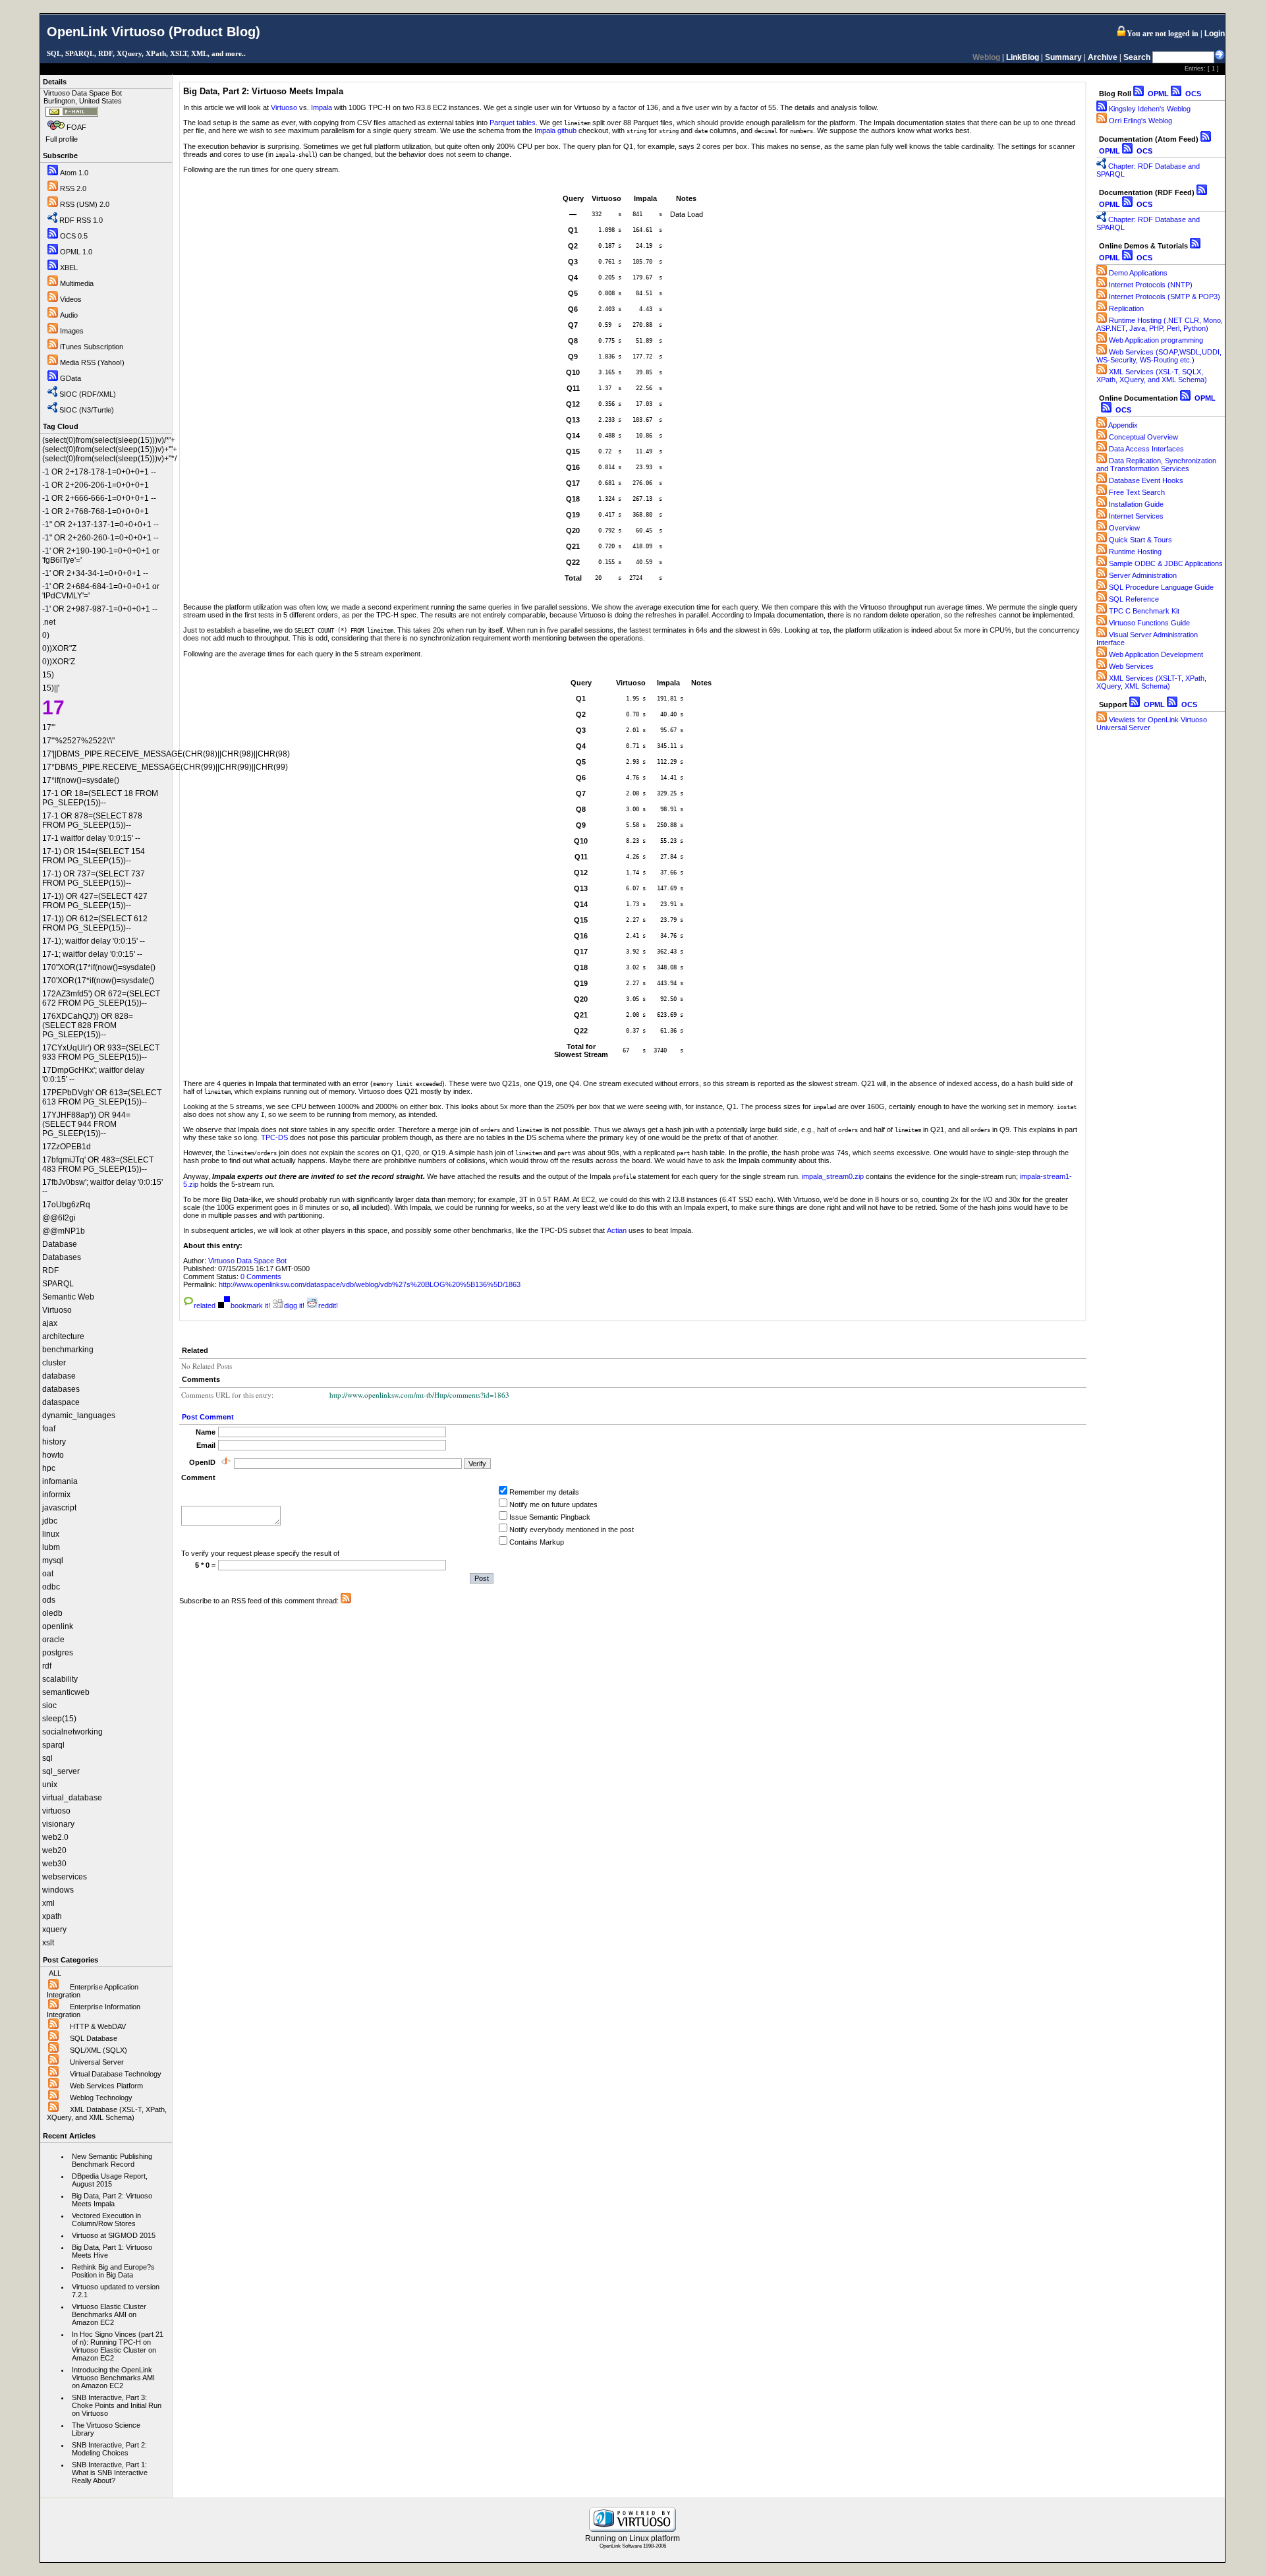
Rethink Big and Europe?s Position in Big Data (113, 2271)
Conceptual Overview (1143, 437)
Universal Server (97, 2062)
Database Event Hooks (1146, 480)
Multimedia (77, 283)
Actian (617, 1230)
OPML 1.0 (76, 252)
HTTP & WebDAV (98, 2026)
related (205, 1305)
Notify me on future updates (553, 1504)
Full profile (62, 139)
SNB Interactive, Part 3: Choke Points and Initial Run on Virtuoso (117, 2405)
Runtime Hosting (1135, 552)
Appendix (1123, 425)
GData (70, 378)
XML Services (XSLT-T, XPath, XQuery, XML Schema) (1151, 682)
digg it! (294, 1305)
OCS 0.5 (74, 236)
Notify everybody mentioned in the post (572, 1530)
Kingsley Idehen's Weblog (1150, 109)
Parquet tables (513, 123)
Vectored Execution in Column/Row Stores (106, 2219)
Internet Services (1136, 516)
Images (72, 331)
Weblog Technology (101, 2098)
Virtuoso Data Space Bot (247, 1261)
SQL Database (94, 2038)
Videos (71, 299)
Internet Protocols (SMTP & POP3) (1165, 297)
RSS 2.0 (73, 188)
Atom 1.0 (74, 173)
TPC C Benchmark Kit (1144, 611)
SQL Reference (1134, 599)
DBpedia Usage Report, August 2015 (110, 2180)
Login (1215, 34)
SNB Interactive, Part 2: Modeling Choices (109, 2449)
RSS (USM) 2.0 (85, 204)
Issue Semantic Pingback (550, 1517)
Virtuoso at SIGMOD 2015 (114, 2235)
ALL (55, 1973)
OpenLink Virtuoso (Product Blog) (154, 32)
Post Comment (208, 1417)
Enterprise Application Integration (93, 1991)
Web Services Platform (106, 2086)
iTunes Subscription (92, 347)
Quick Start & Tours (1140, 540)
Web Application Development (1156, 654)
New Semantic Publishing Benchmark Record (112, 2160)
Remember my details (544, 1492)
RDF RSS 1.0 (81, 220)
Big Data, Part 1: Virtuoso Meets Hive (112, 2251)
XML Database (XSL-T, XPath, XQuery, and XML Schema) (107, 2113)
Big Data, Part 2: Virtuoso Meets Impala (112, 2200)
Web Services (1131, 666)
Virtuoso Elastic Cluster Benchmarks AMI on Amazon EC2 (109, 2314)
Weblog (986, 57)
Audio (69, 315)
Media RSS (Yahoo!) (92, 362)
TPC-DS (274, 1137)
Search (1137, 57)
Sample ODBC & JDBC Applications (1166, 563)
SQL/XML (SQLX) (98, 2050)
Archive (1103, 57)
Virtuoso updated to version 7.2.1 (116, 2291)
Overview (1124, 528)
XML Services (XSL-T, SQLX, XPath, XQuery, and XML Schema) (1152, 376)
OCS (1192, 94)
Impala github (555, 130)
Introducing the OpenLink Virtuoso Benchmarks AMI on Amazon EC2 (113, 2378)
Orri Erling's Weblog (1140, 121)
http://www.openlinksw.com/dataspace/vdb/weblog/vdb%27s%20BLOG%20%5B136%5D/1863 (370, 1284)
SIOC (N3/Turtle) (87, 410)
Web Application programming (1156, 340)
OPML (1157, 94)
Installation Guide (1136, 504)
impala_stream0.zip (833, 1176)
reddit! (328, 1305)
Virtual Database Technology (116, 2074)
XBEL (69, 268)
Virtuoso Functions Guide (1149, 623)
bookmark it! (250, 1305)
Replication (1126, 308)
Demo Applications (1138, 273)
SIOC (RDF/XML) (88, 394)
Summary (1063, 57)
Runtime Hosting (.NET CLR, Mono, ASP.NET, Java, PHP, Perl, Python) (1160, 324)
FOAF (76, 127)
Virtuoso (284, 107)
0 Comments (261, 1276)
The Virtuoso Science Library (106, 2429)
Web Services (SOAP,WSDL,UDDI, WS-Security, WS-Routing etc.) (1159, 356)
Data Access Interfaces (1146, 449)
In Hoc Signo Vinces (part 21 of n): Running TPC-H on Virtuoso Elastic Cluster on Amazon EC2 (118, 2346)
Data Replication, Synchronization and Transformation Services (1156, 465)
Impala (322, 107)
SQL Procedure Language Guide (1161, 587)
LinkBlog (1023, 57)
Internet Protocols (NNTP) (1151, 285)
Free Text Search (1137, 492)
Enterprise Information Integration (94, 2011)
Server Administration (1143, 575)
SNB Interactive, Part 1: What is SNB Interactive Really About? (110, 2473)
